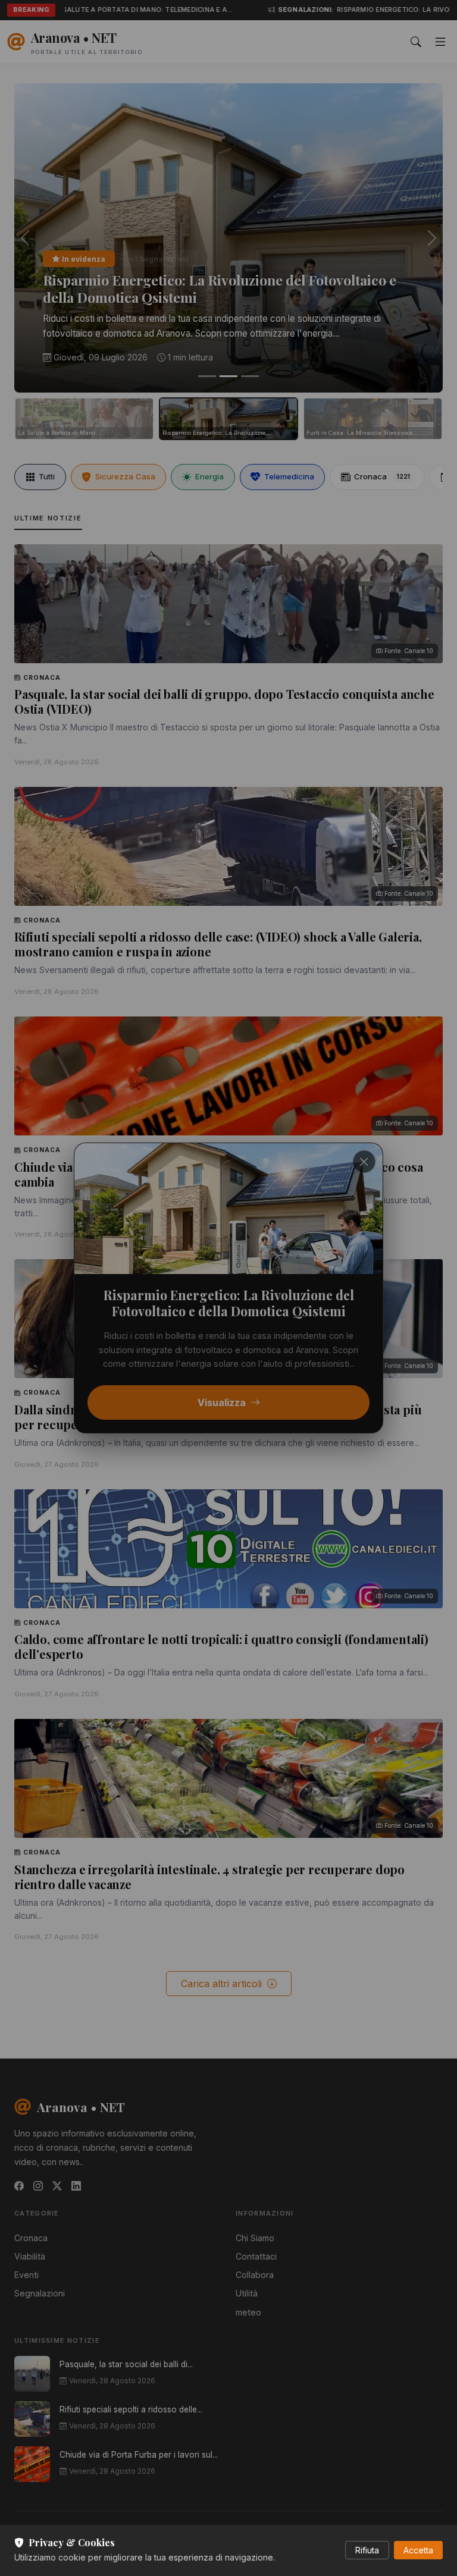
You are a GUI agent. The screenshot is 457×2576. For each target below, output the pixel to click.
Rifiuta (367, 2550)
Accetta (418, 2550)
